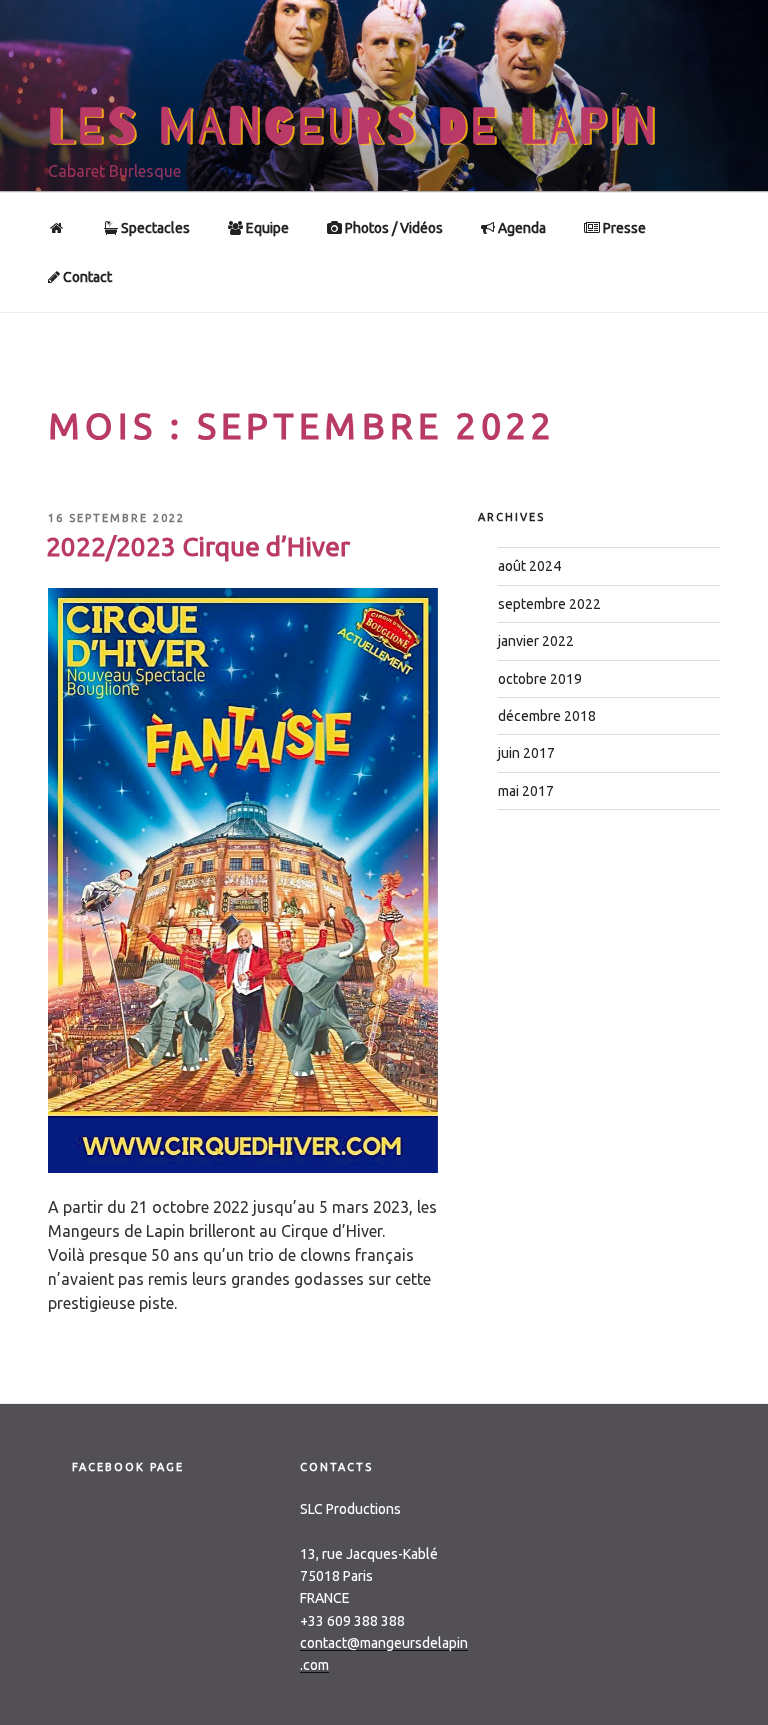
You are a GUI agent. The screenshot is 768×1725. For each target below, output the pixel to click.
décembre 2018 (547, 716)
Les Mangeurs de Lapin (353, 127)
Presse (623, 228)
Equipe (266, 228)
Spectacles (154, 228)
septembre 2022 (549, 604)
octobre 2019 (540, 679)
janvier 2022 (536, 641)
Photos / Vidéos (392, 228)
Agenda (520, 228)
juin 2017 (526, 753)
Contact (86, 277)
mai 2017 (526, 791)
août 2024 (529, 566)
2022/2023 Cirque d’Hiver (198, 546)
